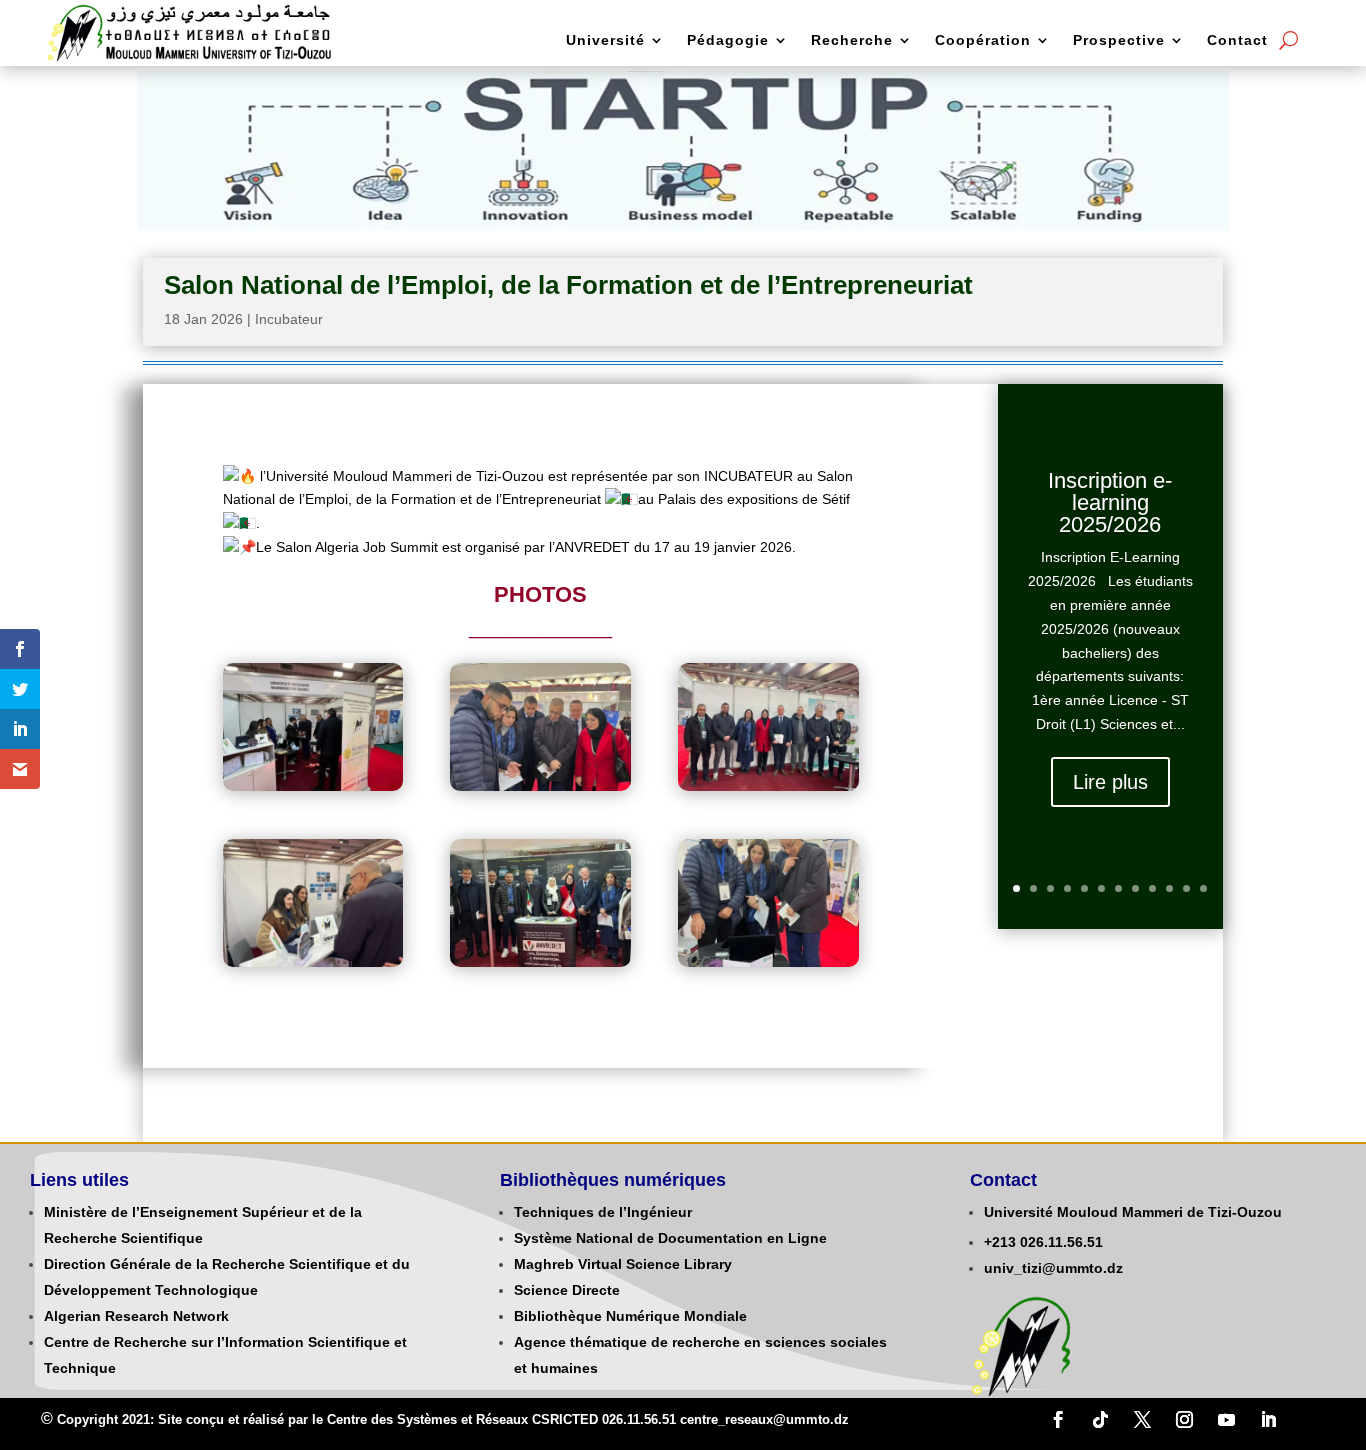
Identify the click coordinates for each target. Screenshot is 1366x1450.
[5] (540, 962)
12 (1203, 888)
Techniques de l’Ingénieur (603, 1212)
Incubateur (289, 319)
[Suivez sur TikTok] (1100, 1420)
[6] (768, 962)
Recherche (852, 40)
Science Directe (567, 1290)
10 (1169, 888)
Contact (1237, 40)
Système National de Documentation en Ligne (670, 1238)
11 (1186, 888)
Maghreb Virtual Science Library (623, 1264)
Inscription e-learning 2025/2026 (1110, 502)
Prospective (1119, 40)
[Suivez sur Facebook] (1058, 1420)
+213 (1000, 1242)
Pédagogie (728, 40)
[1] (313, 786)
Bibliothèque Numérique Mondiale (630, 1316)
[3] (768, 786)
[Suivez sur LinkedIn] (1268, 1420)
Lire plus (1110, 782)
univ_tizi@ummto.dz (1053, 1268)
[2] (540, 786)
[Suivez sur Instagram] (1184, 1420)
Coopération (983, 40)
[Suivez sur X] (1142, 1420)
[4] (313, 962)
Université (605, 40)
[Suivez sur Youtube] (1226, 1420)
